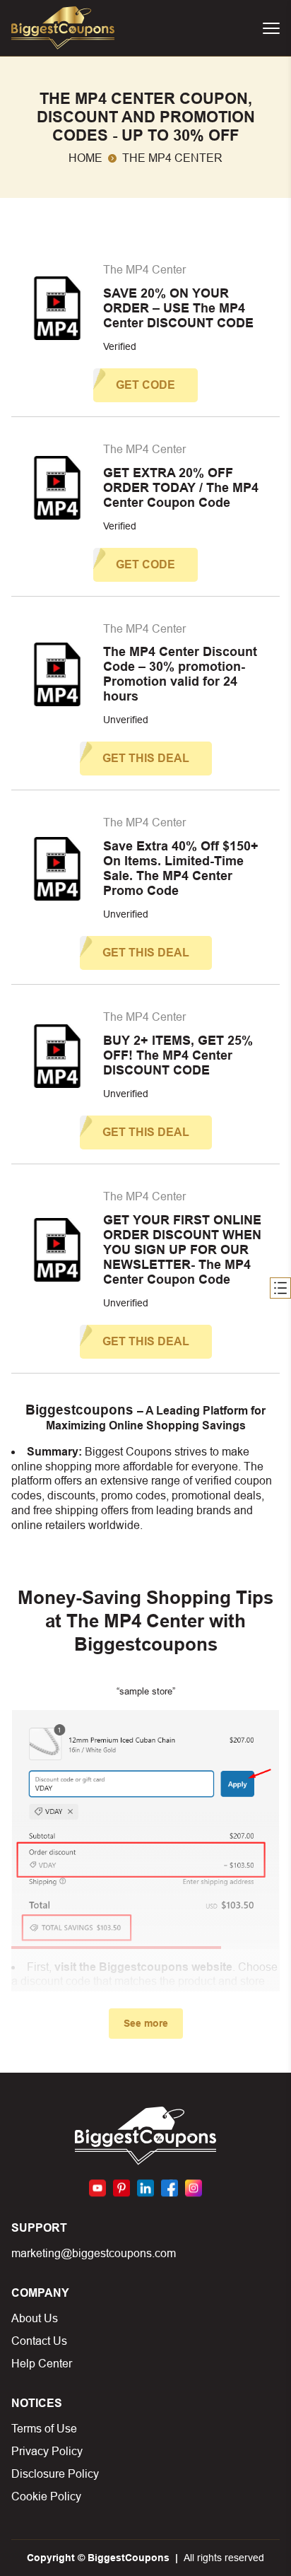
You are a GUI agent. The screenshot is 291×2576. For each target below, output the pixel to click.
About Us (35, 2318)
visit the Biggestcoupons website (143, 1967)
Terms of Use (44, 2429)
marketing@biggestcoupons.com (94, 2253)
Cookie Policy (46, 2496)
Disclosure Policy (55, 2474)
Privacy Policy (47, 2451)
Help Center (42, 2364)
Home (85, 158)
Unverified (126, 720)
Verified (120, 346)
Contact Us (39, 2341)
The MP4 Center (144, 270)
